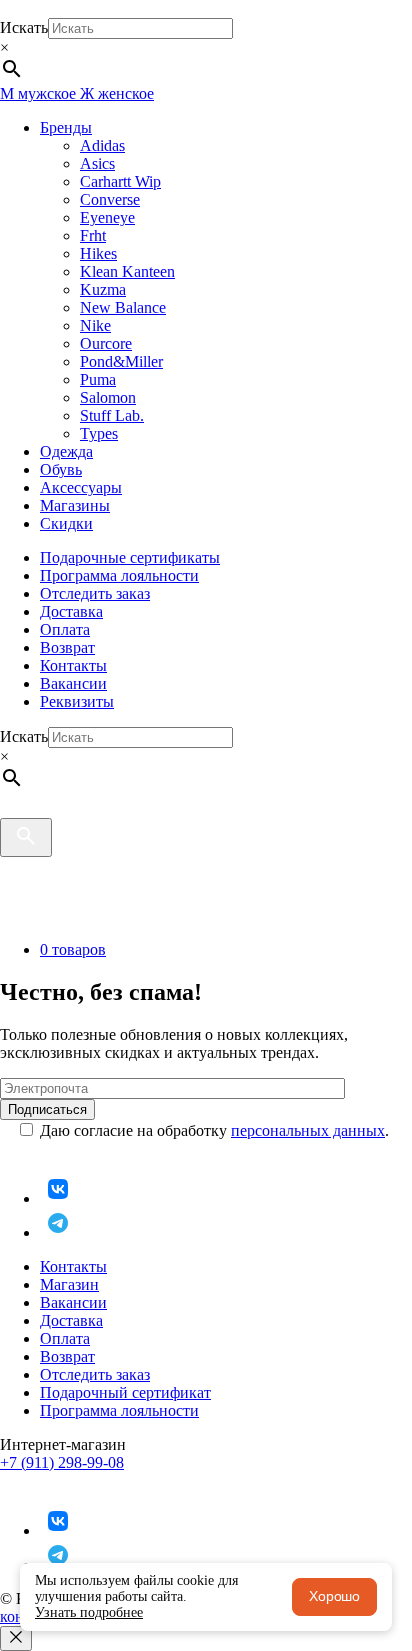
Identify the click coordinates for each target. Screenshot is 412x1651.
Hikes (98, 253)
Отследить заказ (95, 593)
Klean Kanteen (127, 271)
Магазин (69, 1284)
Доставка (71, 611)
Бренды (66, 127)
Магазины (75, 505)
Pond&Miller (121, 361)
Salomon (108, 397)
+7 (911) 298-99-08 (62, 1462)
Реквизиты (77, 701)
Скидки (66, 523)
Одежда (66, 451)
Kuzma (103, 289)
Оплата (65, 629)
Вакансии (73, 683)
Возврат (67, 647)
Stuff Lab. (112, 415)
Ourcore (106, 343)
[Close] (16, 1638)
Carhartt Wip (120, 181)
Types (99, 433)
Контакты (73, 665)
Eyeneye (107, 217)
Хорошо (334, 1596)
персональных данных (308, 1130)
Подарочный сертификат (125, 1392)
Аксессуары (81, 487)
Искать (24, 27)
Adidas (102, 145)
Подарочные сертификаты (130, 557)
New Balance (123, 307)
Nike (95, 325)
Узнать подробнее (89, 1612)
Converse (110, 199)
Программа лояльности (119, 575)
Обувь (61, 469)
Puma (98, 379)
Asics (97, 163)
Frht (93, 235)
